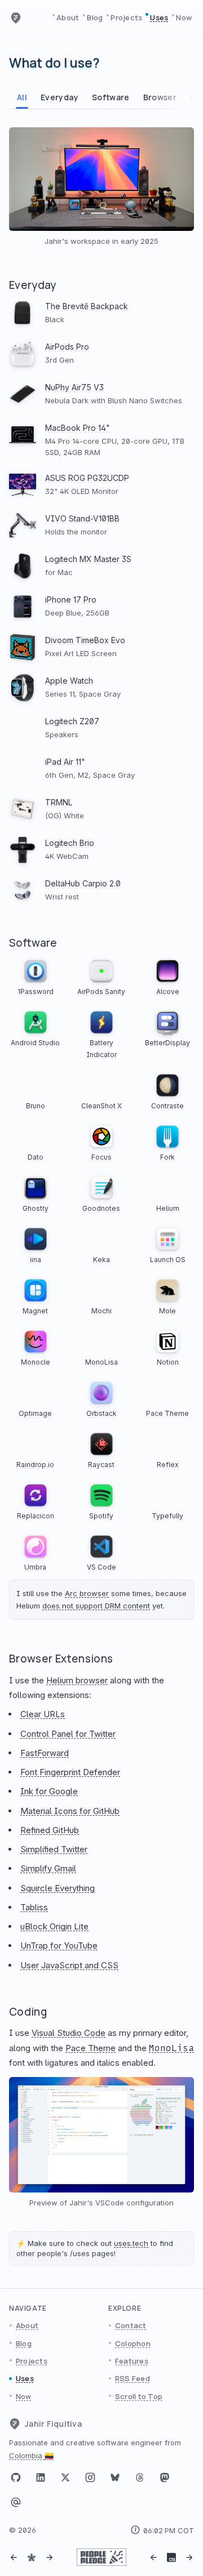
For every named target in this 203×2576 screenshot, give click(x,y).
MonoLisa (171, 2048)
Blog (95, 17)
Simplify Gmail (48, 1868)
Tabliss (34, 1907)
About (68, 17)
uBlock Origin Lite (54, 1926)
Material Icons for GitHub (70, 1811)
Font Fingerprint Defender (70, 1772)
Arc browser (87, 1593)
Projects (126, 17)
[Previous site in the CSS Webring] (153, 2557)
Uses (159, 17)
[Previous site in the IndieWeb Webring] (14, 2557)
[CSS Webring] (171, 2557)
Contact (131, 2325)
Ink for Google (49, 1791)
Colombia (31, 2455)
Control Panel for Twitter (68, 1734)
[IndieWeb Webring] (32, 2557)
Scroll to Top (139, 2396)
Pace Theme (91, 2048)
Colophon (133, 2343)
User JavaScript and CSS (69, 1965)
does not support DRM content (96, 1606)
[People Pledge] (101, 2557)
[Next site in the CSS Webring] (189, 2557)
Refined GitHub (50, 1830)
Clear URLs (43, 1714)
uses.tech (131, 2243)
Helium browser (77, 1680)
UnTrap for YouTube (59, 1946)
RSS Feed (133, 2378)
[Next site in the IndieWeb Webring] (50, 2557)
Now (184, 17)
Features (132, 2361)
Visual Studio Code (69, 2033)
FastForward (45, 1753)
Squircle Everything (58, 1888)
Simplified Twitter (54, 1849)
